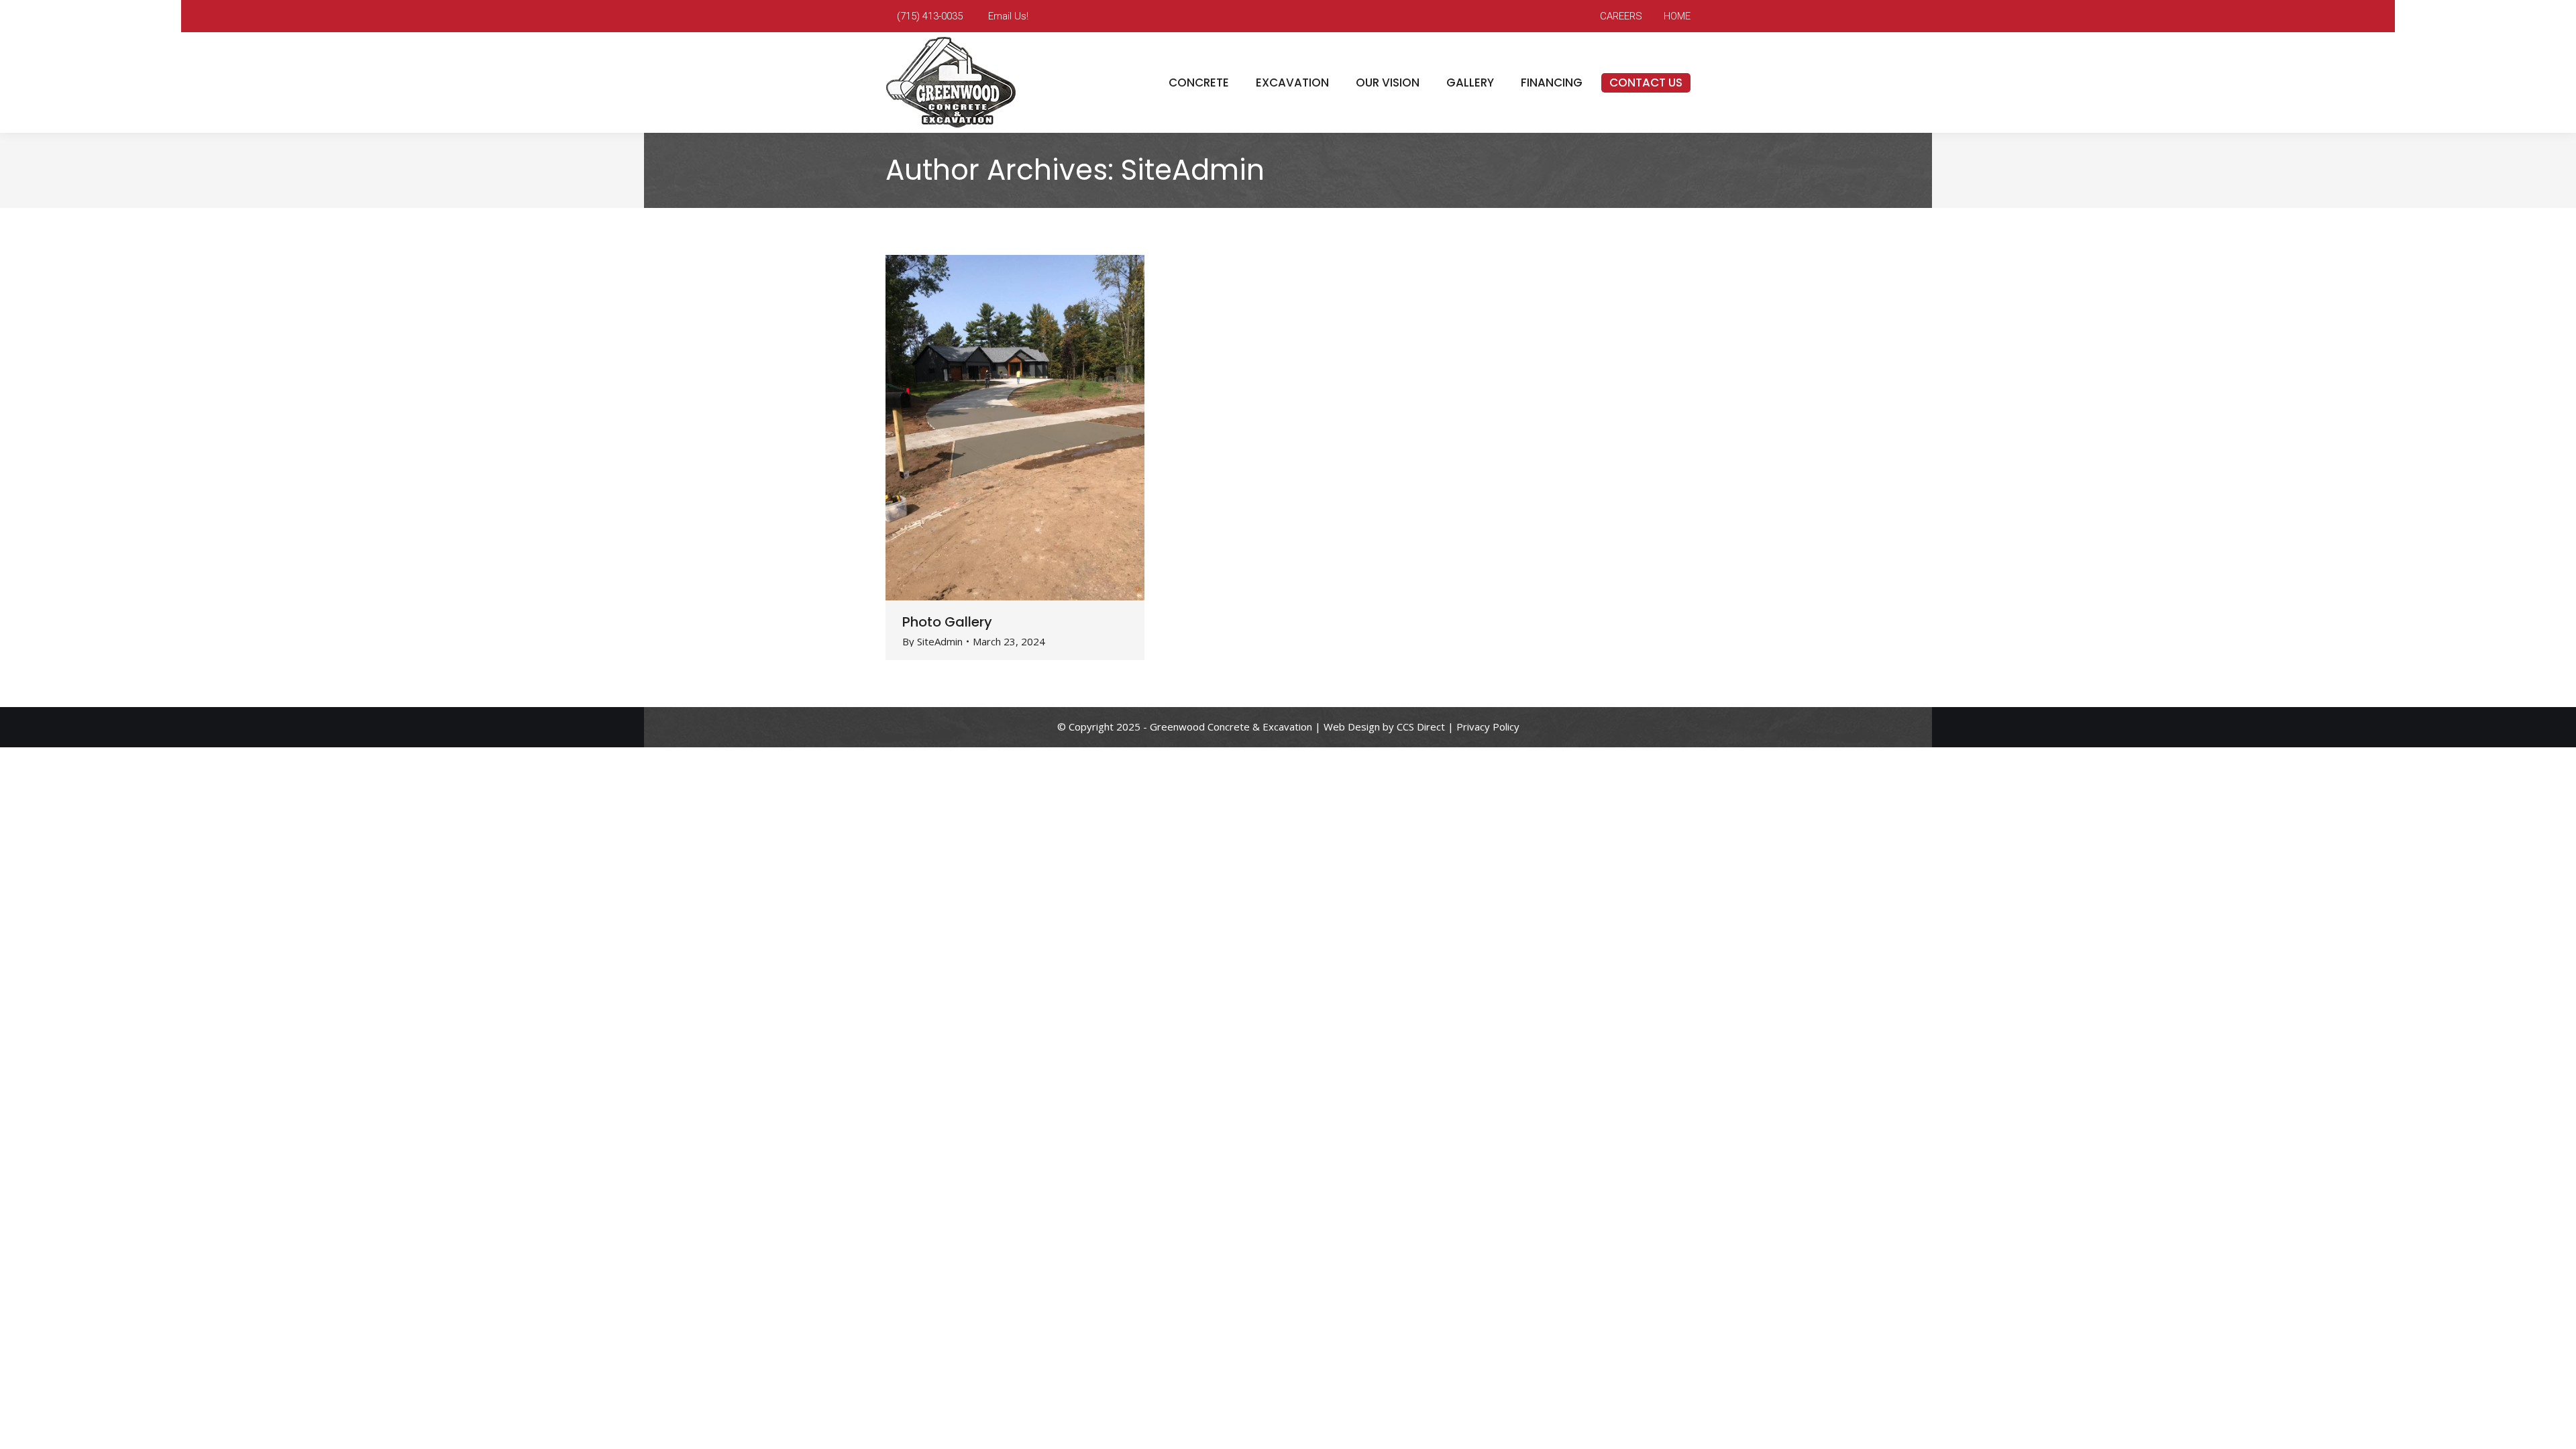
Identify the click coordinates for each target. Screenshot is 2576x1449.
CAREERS (1621, 16)
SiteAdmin (1193, 170)
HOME (1677, 16)
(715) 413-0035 (930, 16)
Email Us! (1008, 16)
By (932, 642)
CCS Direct (1421, 727)
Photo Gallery (947, 622)
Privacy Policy (1488, 727)
